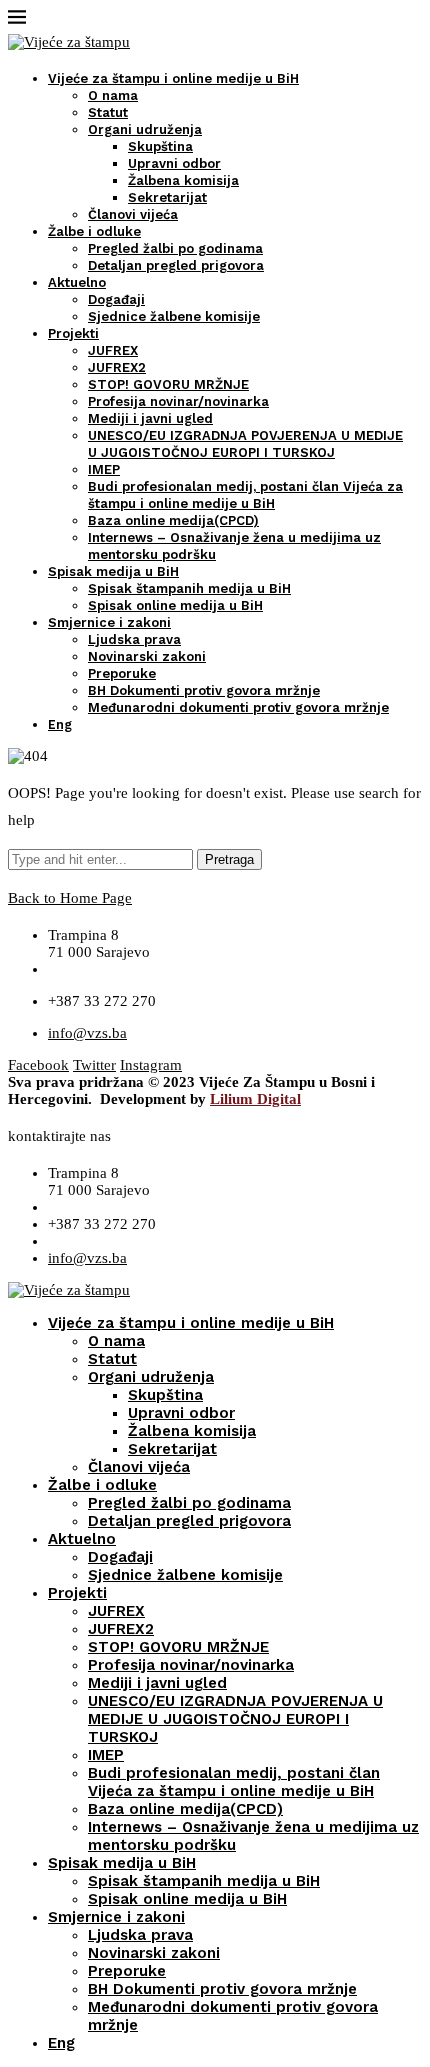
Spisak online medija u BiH (175, 605)
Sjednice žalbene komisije (174, 316)
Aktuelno (77, 282)
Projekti (73, 333)
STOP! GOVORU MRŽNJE (168, 384)
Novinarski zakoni (147, 656)
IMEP (104, 469)
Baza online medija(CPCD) (173, 520)
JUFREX (113, 350)
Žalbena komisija (183, 180)
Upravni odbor (174, 163)
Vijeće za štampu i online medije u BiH (173, 78)
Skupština (160, 146)
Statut (108, 112)
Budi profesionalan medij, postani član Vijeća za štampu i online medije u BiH (234, 1782)
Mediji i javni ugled (150, 418)
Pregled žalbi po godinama (175, 248)
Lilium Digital (255, 1099)
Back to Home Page (70, 898)
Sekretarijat (167, 197)
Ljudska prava (134, 639)
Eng (60, 724)
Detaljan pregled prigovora (176, 265)
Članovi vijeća (133, 214)
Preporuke (122, 673)
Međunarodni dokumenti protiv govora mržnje (238, 707)
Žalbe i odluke (94, 231)
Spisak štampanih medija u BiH (189, 588)
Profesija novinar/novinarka (178, 401)
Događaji (116, 299)
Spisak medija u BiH (113, 571)
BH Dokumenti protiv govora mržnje (204, 690)
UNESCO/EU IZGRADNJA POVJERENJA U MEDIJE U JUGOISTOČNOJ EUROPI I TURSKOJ (235, 1719)
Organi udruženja (145, 129)
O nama (113, 95)
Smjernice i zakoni (109, 622)
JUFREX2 (117, 367)
